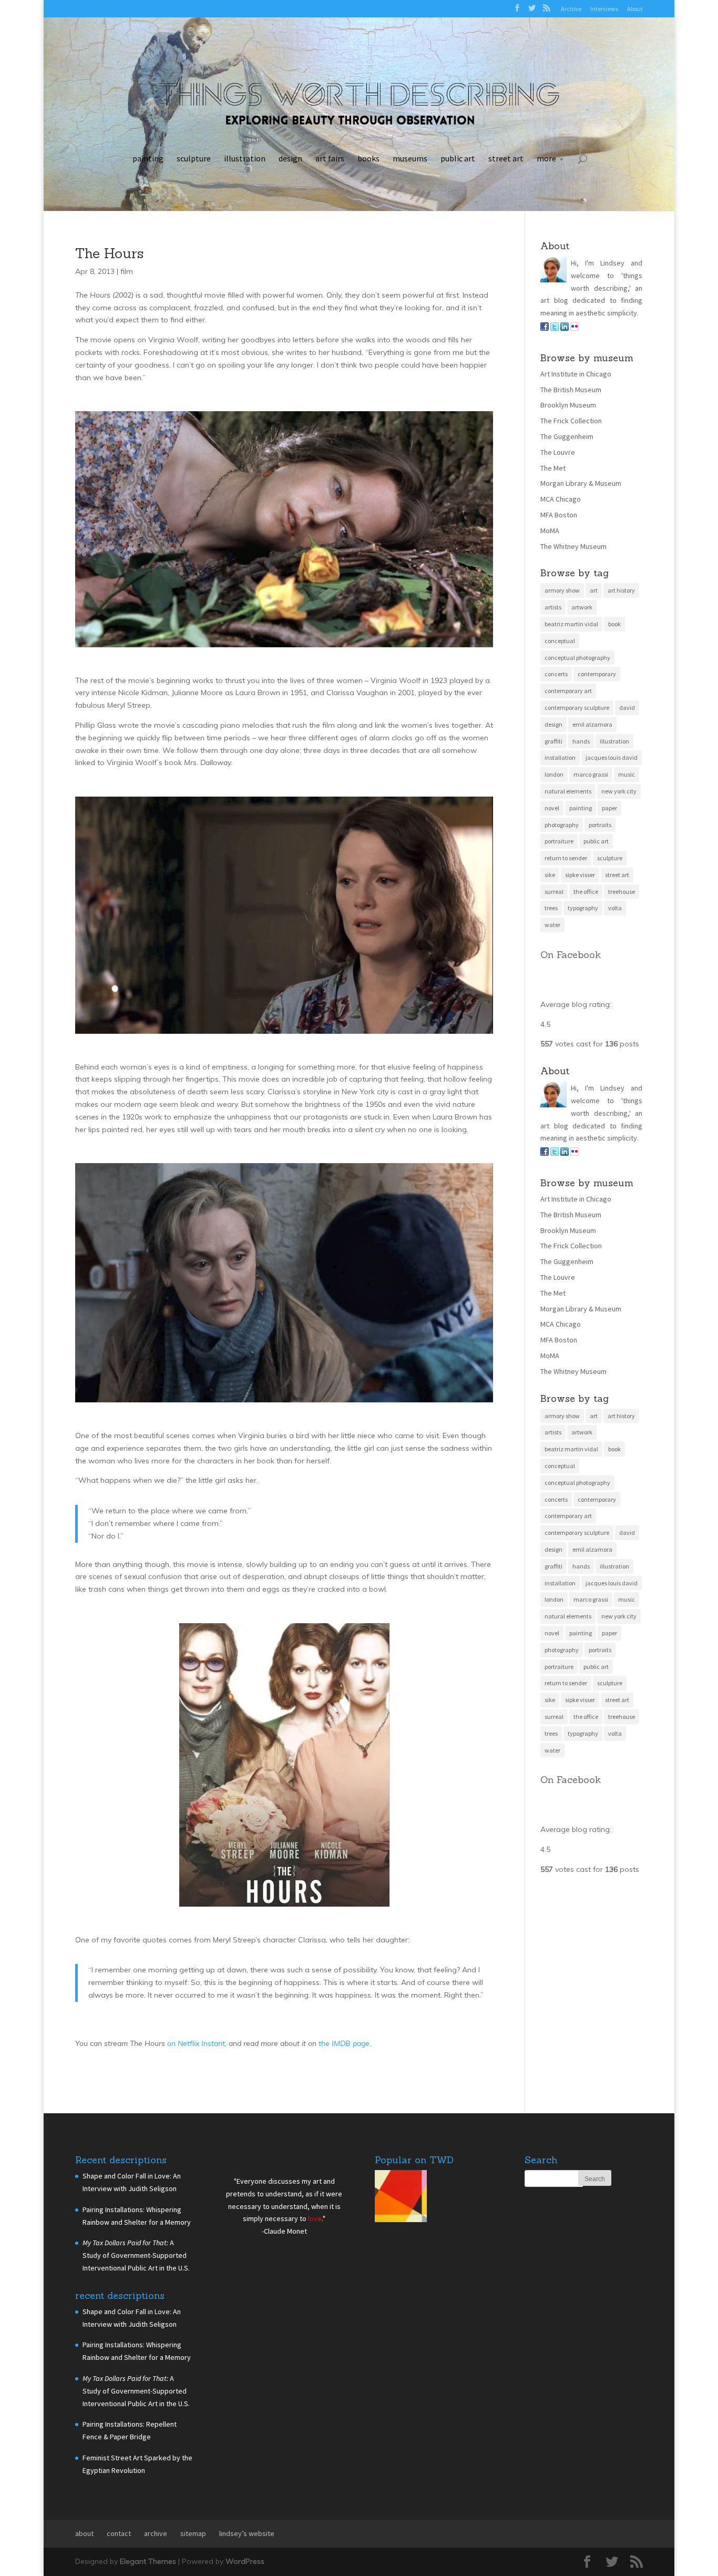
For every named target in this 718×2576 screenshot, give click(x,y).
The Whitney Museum (573, 546)
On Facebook (571, 955)
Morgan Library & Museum (581, 483)
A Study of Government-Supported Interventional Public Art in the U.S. (136, 2255)
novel (552, 808)
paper (609, 808)
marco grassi (591, 774)
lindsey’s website (247, 2533)
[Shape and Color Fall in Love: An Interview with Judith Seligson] (401, 2198)
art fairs (330, 158)
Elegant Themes (148, 2561)
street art (506, 158)
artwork (582, 607)
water (552, 925)
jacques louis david (612, 757)
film (127, 271)
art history (621, 590)
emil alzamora (592, 724)
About (635, 9)
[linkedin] (565, 328)
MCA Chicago (561, 499)
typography (583, 908)
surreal (554, 892)
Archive (571, 9)
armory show (562, 590)
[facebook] (545, 328)
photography (562, 825)
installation (560, 757)
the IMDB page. (345, 2043)
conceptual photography (577, 658)
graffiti (553, 741)
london (554, 774)
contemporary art (568, 691)
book (614, 624)
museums (410, 158)
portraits (600, 825)
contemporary (597, 674)
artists (553, 607)
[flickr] (575, 328)
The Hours (109, 253)
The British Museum (571, 390)
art (594, 590)
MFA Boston (559, 515)
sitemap (193, 2533)
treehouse (622, 892)
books (368, 158)
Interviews (604, 9)
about (84, 2533)
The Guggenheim (567, 436)
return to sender (566, 858)
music (627, 774)
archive (156, 2533)
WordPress (245, 2561)
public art (458, 158)
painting (148, 158)
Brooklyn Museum (568, 405)
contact (119, 2533)
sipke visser (580, 875)
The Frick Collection (571, 421)
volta (615, 908)
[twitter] (555, 328)
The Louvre (558, 452)
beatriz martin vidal (571, 624)
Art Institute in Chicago (576, 374)
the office (586, 892)
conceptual (560, 641)
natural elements (568, 791)
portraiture (559, 841)
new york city (619, 791)
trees (551, 908)
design (290, 158)
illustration (245, 158)
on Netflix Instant (195, 2043)
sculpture (194, 158)
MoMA (550, 531)
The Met (553, 468)
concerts (556, 674)
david (627, 707)
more (546, 158)
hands (581, 741)
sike (550, 875)
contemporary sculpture (577, 707)
